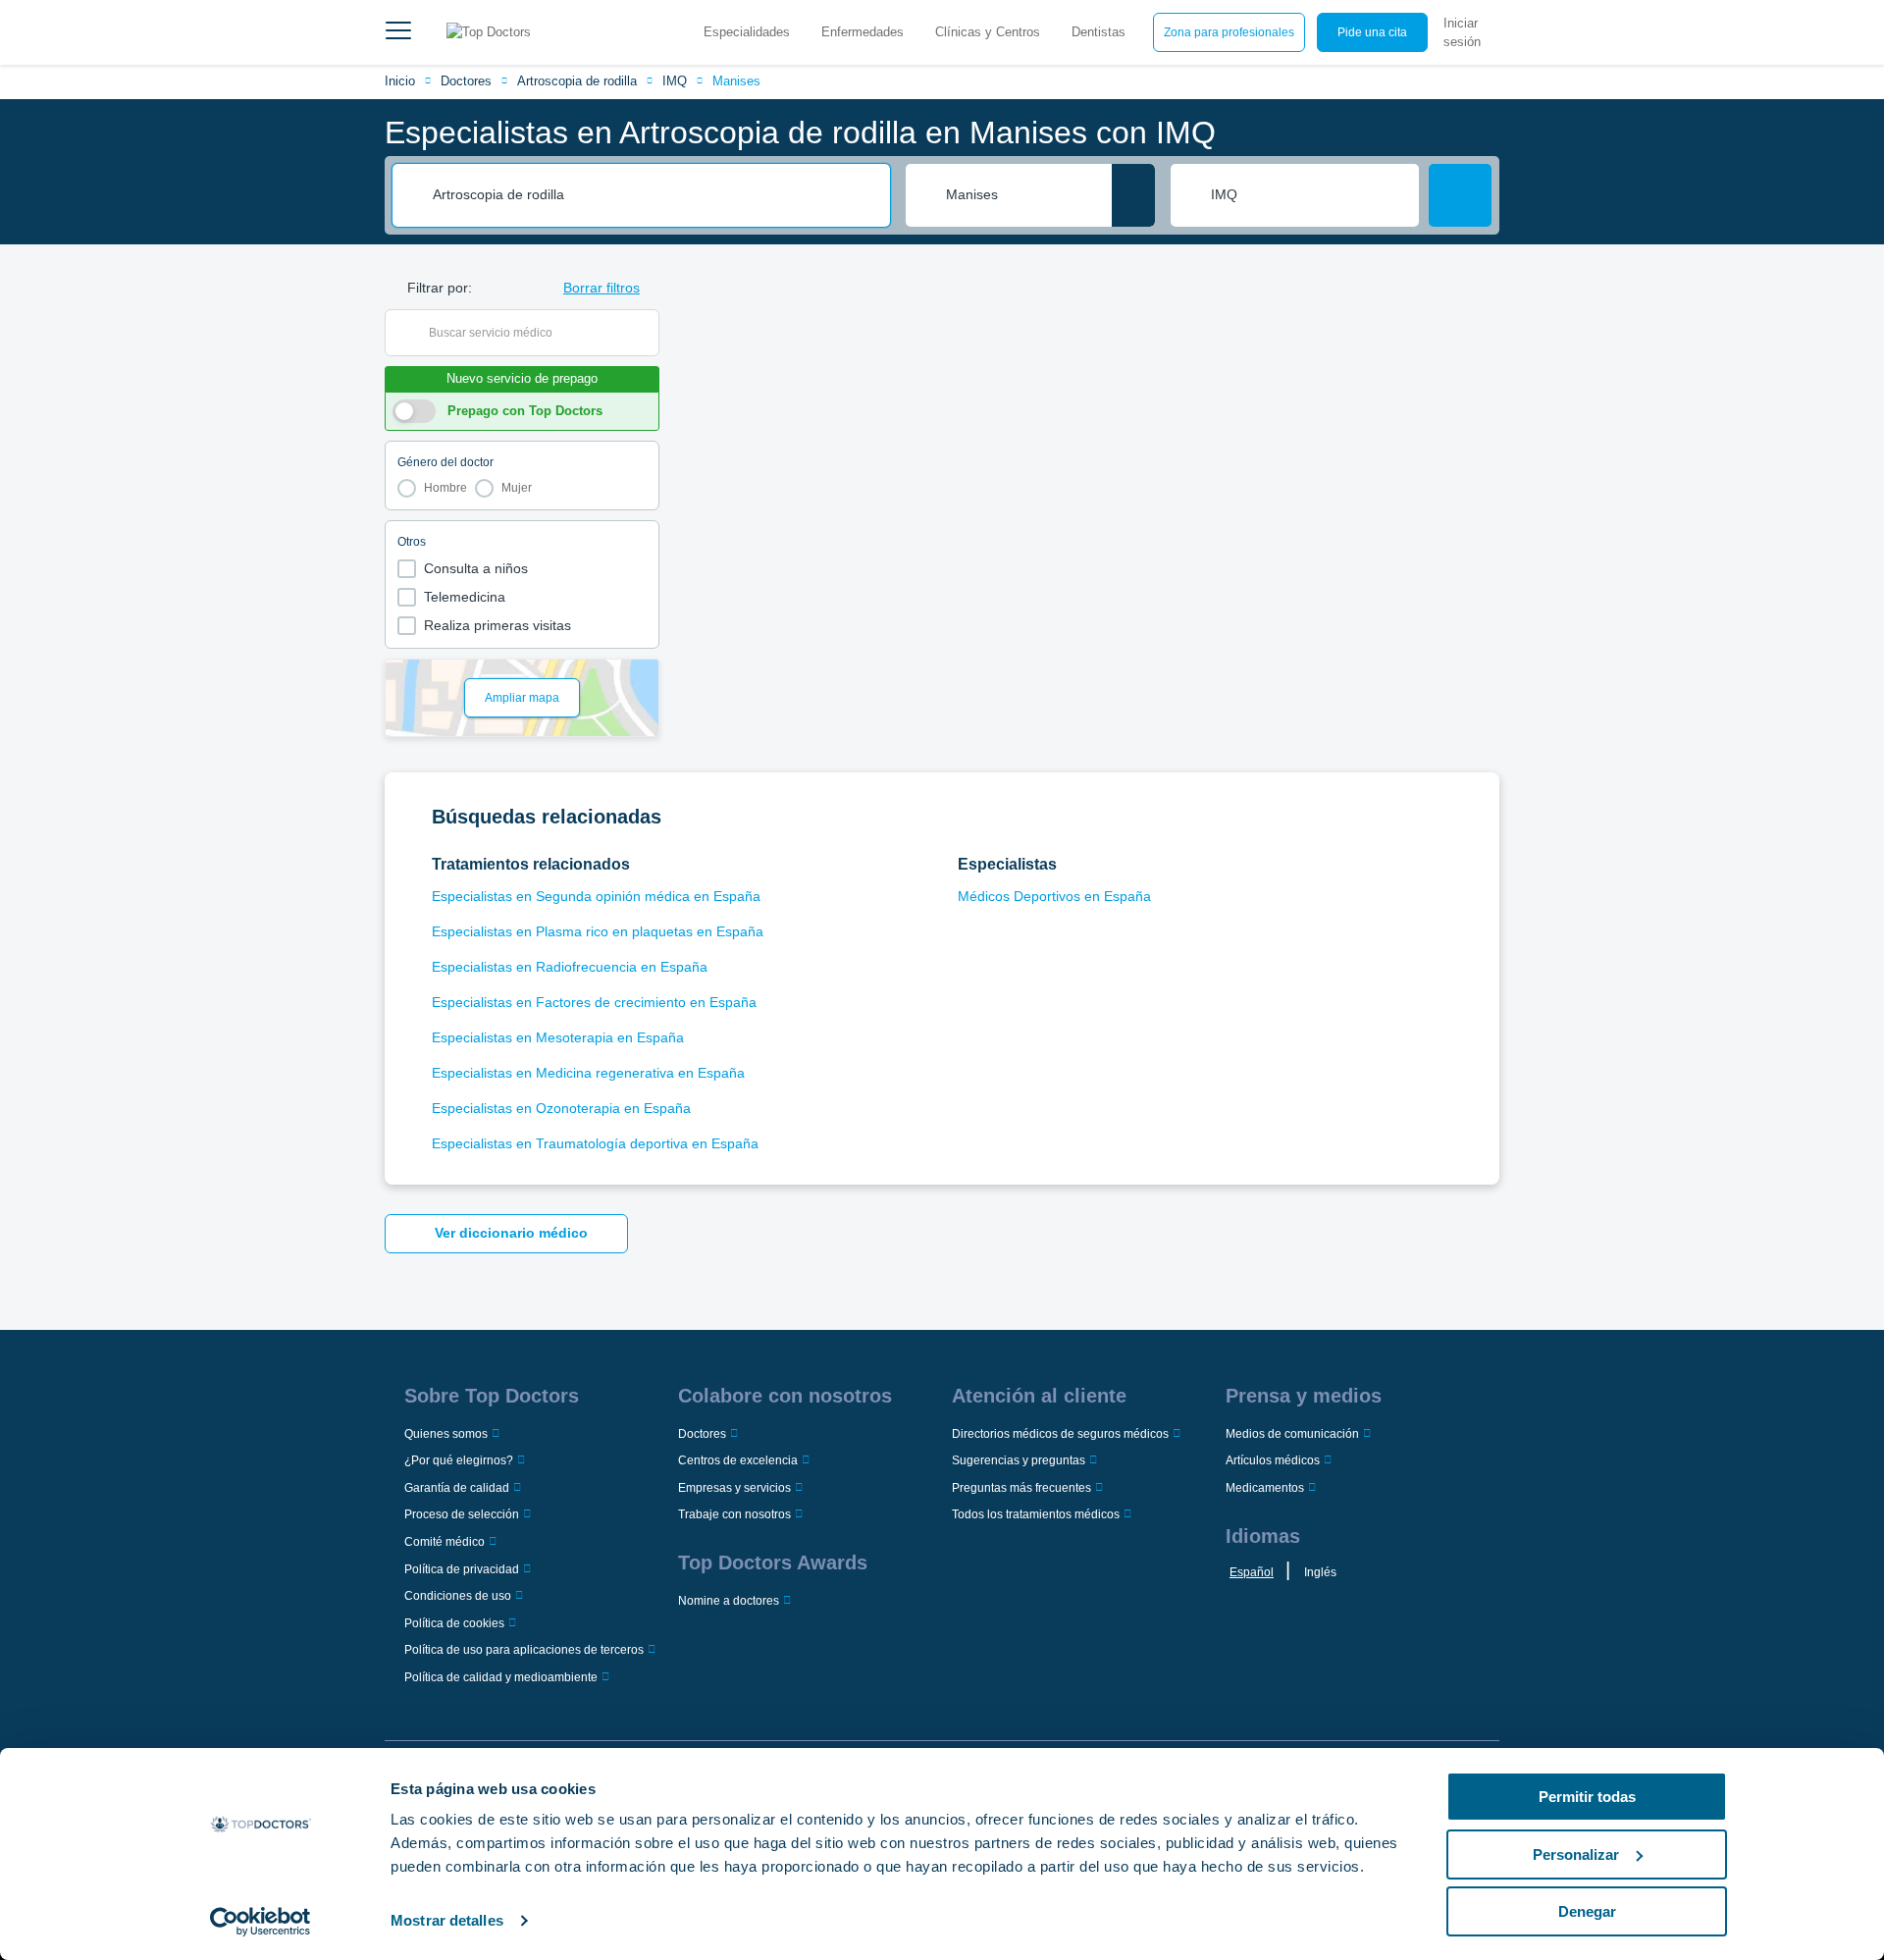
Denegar (1587, 1911)
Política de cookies (454, 1623)
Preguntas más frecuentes (1021, 1488)
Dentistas (1099, 32)
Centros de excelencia (738, 1460)
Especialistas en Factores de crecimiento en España (594, 1002)
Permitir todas (1587, 1797)
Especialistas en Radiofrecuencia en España (570, 967)
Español (1252, 1572)
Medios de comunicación (1292, 1434)
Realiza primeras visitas (497, 625)
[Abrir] (644, 333)
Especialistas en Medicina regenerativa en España (588, 1073)
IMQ (675, 81)
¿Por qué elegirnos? (459, 1460)
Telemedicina (465, 597)
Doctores (466, 81)
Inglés (1320, 1572)
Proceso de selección (462, 1514)
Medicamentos (1265, 1488)
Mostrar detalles (447, 1920)
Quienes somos (446, 1434)
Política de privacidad (462, 1569)
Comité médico (445, 1542)
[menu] (398, 32)
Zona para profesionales (1229, 32)
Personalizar (1576, 1854)
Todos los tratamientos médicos (1036, 1514)
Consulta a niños (476, 568)
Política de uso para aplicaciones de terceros (524, 1650)
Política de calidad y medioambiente (501, 1677)
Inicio (400, 81)
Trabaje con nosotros (734, 1514)
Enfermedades (863, 32)
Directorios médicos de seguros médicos (1060, 1434)
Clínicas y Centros (988, 32)
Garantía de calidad (457, 1488)
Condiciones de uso (458, 1596)
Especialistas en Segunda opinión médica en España (596, 896)
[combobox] (654, 195)
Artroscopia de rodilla (577, 81)
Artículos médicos (1273, 1460)
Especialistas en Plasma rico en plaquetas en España (598, 931)
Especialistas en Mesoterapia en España (558, 1037)
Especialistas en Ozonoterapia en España (561, 1108)
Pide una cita (1372, 32)
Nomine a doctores (729, 1601)
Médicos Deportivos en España (1054, 896)
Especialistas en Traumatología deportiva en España (595, 1143)
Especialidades (747, 32)
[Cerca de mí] (1133, 195)
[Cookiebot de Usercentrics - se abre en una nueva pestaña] (261, 1922)
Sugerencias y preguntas (1019, 1460)
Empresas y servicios (734, 1488)
